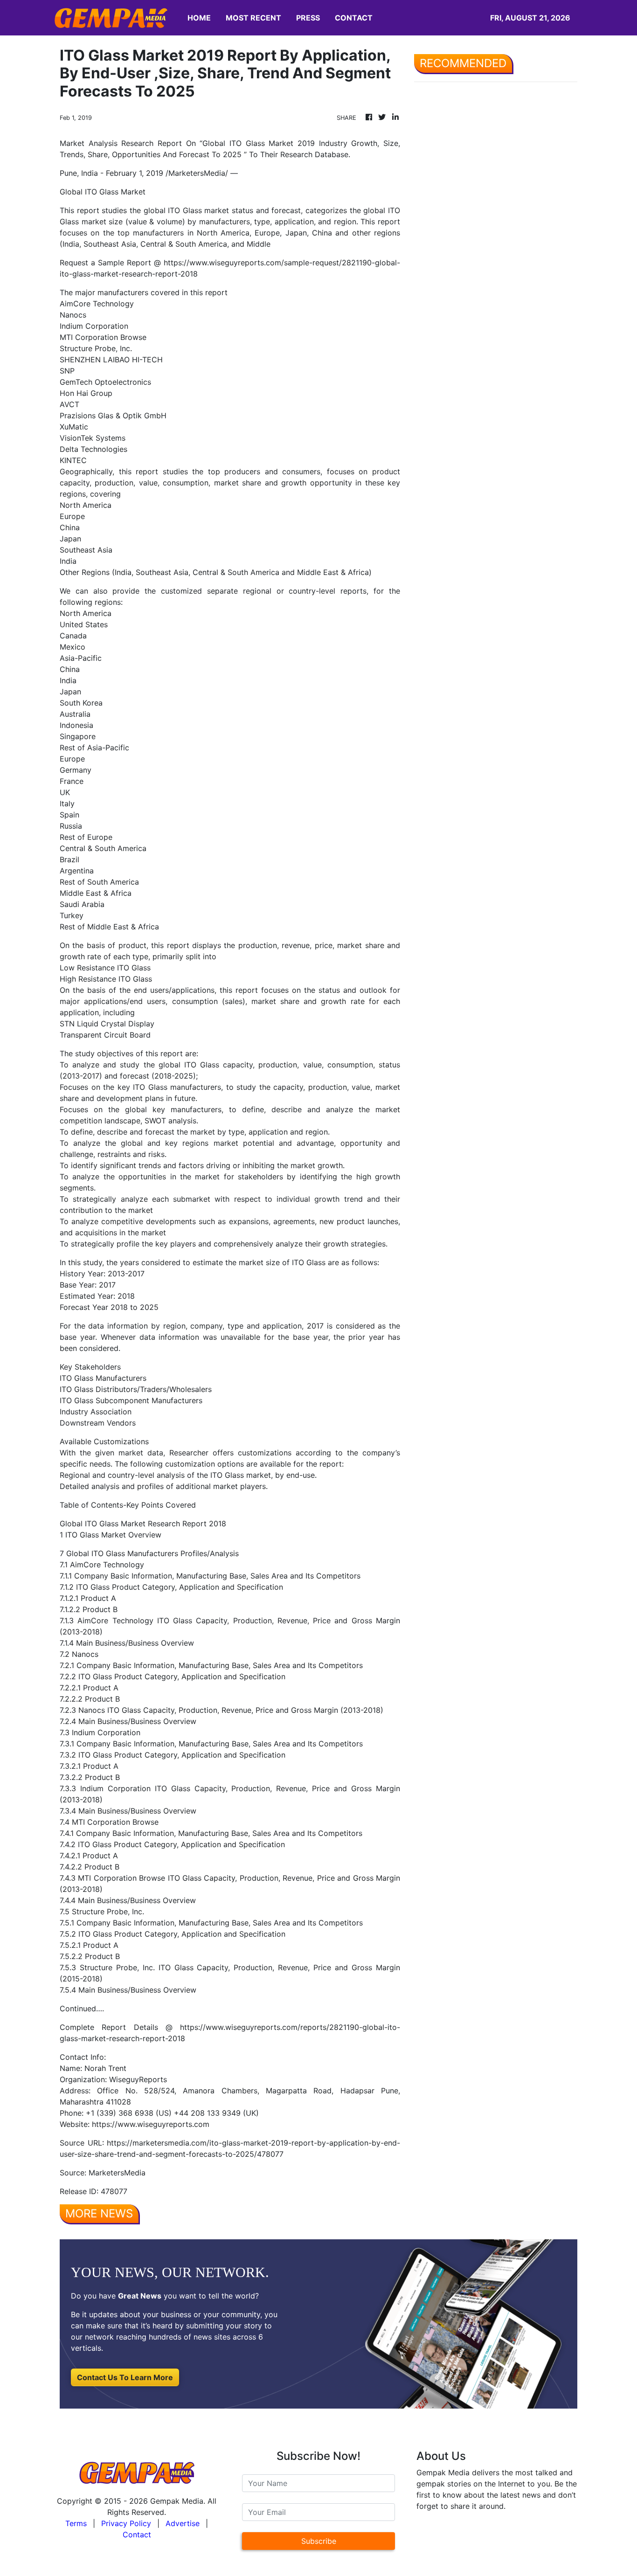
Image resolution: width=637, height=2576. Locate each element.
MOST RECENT (253, 18)
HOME (199, 18)
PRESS (308, 18)
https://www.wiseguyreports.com (151, 2124)
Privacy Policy (126, 2523)
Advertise (183, 2523)
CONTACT (354, 18)
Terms (76, 2523)
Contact (137, 2534)
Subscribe (319, 2541)
